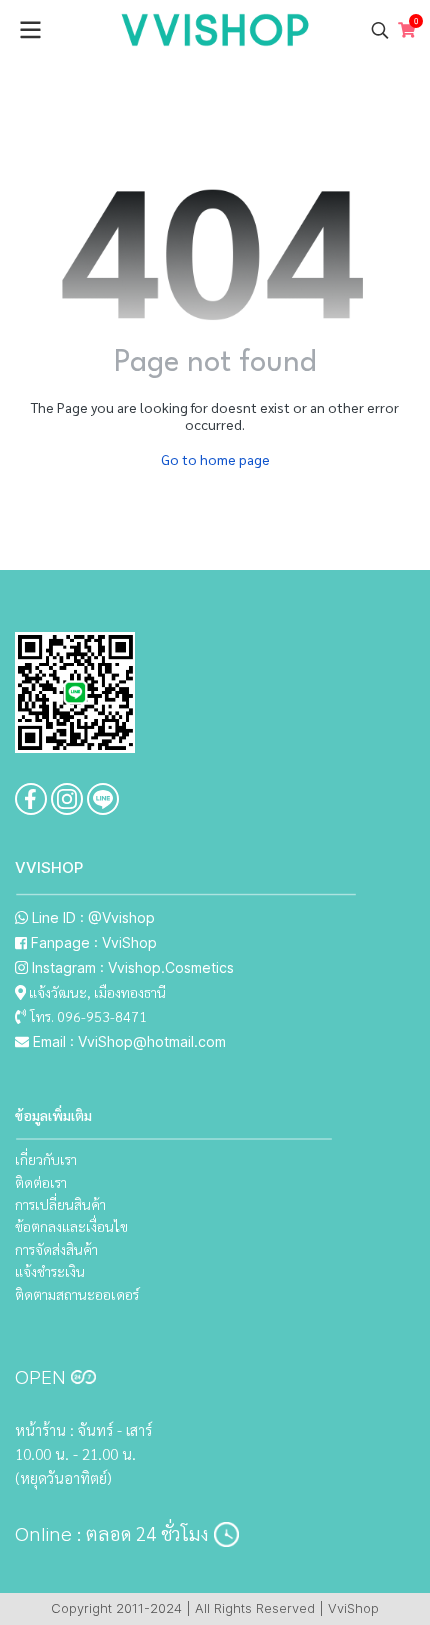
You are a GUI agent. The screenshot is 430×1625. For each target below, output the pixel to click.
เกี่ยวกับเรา (46, 1159)
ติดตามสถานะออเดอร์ (77, 1294)
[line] (103, 799)
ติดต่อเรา (41, 1182)
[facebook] (31, 799)
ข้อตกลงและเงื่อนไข (71, 1226)
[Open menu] (30, 30)
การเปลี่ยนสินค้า (60, 1204)
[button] (380, 30)
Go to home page (215, 459)
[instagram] (67, 799)
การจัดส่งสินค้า (56, 1249)
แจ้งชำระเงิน (50, 1271)
